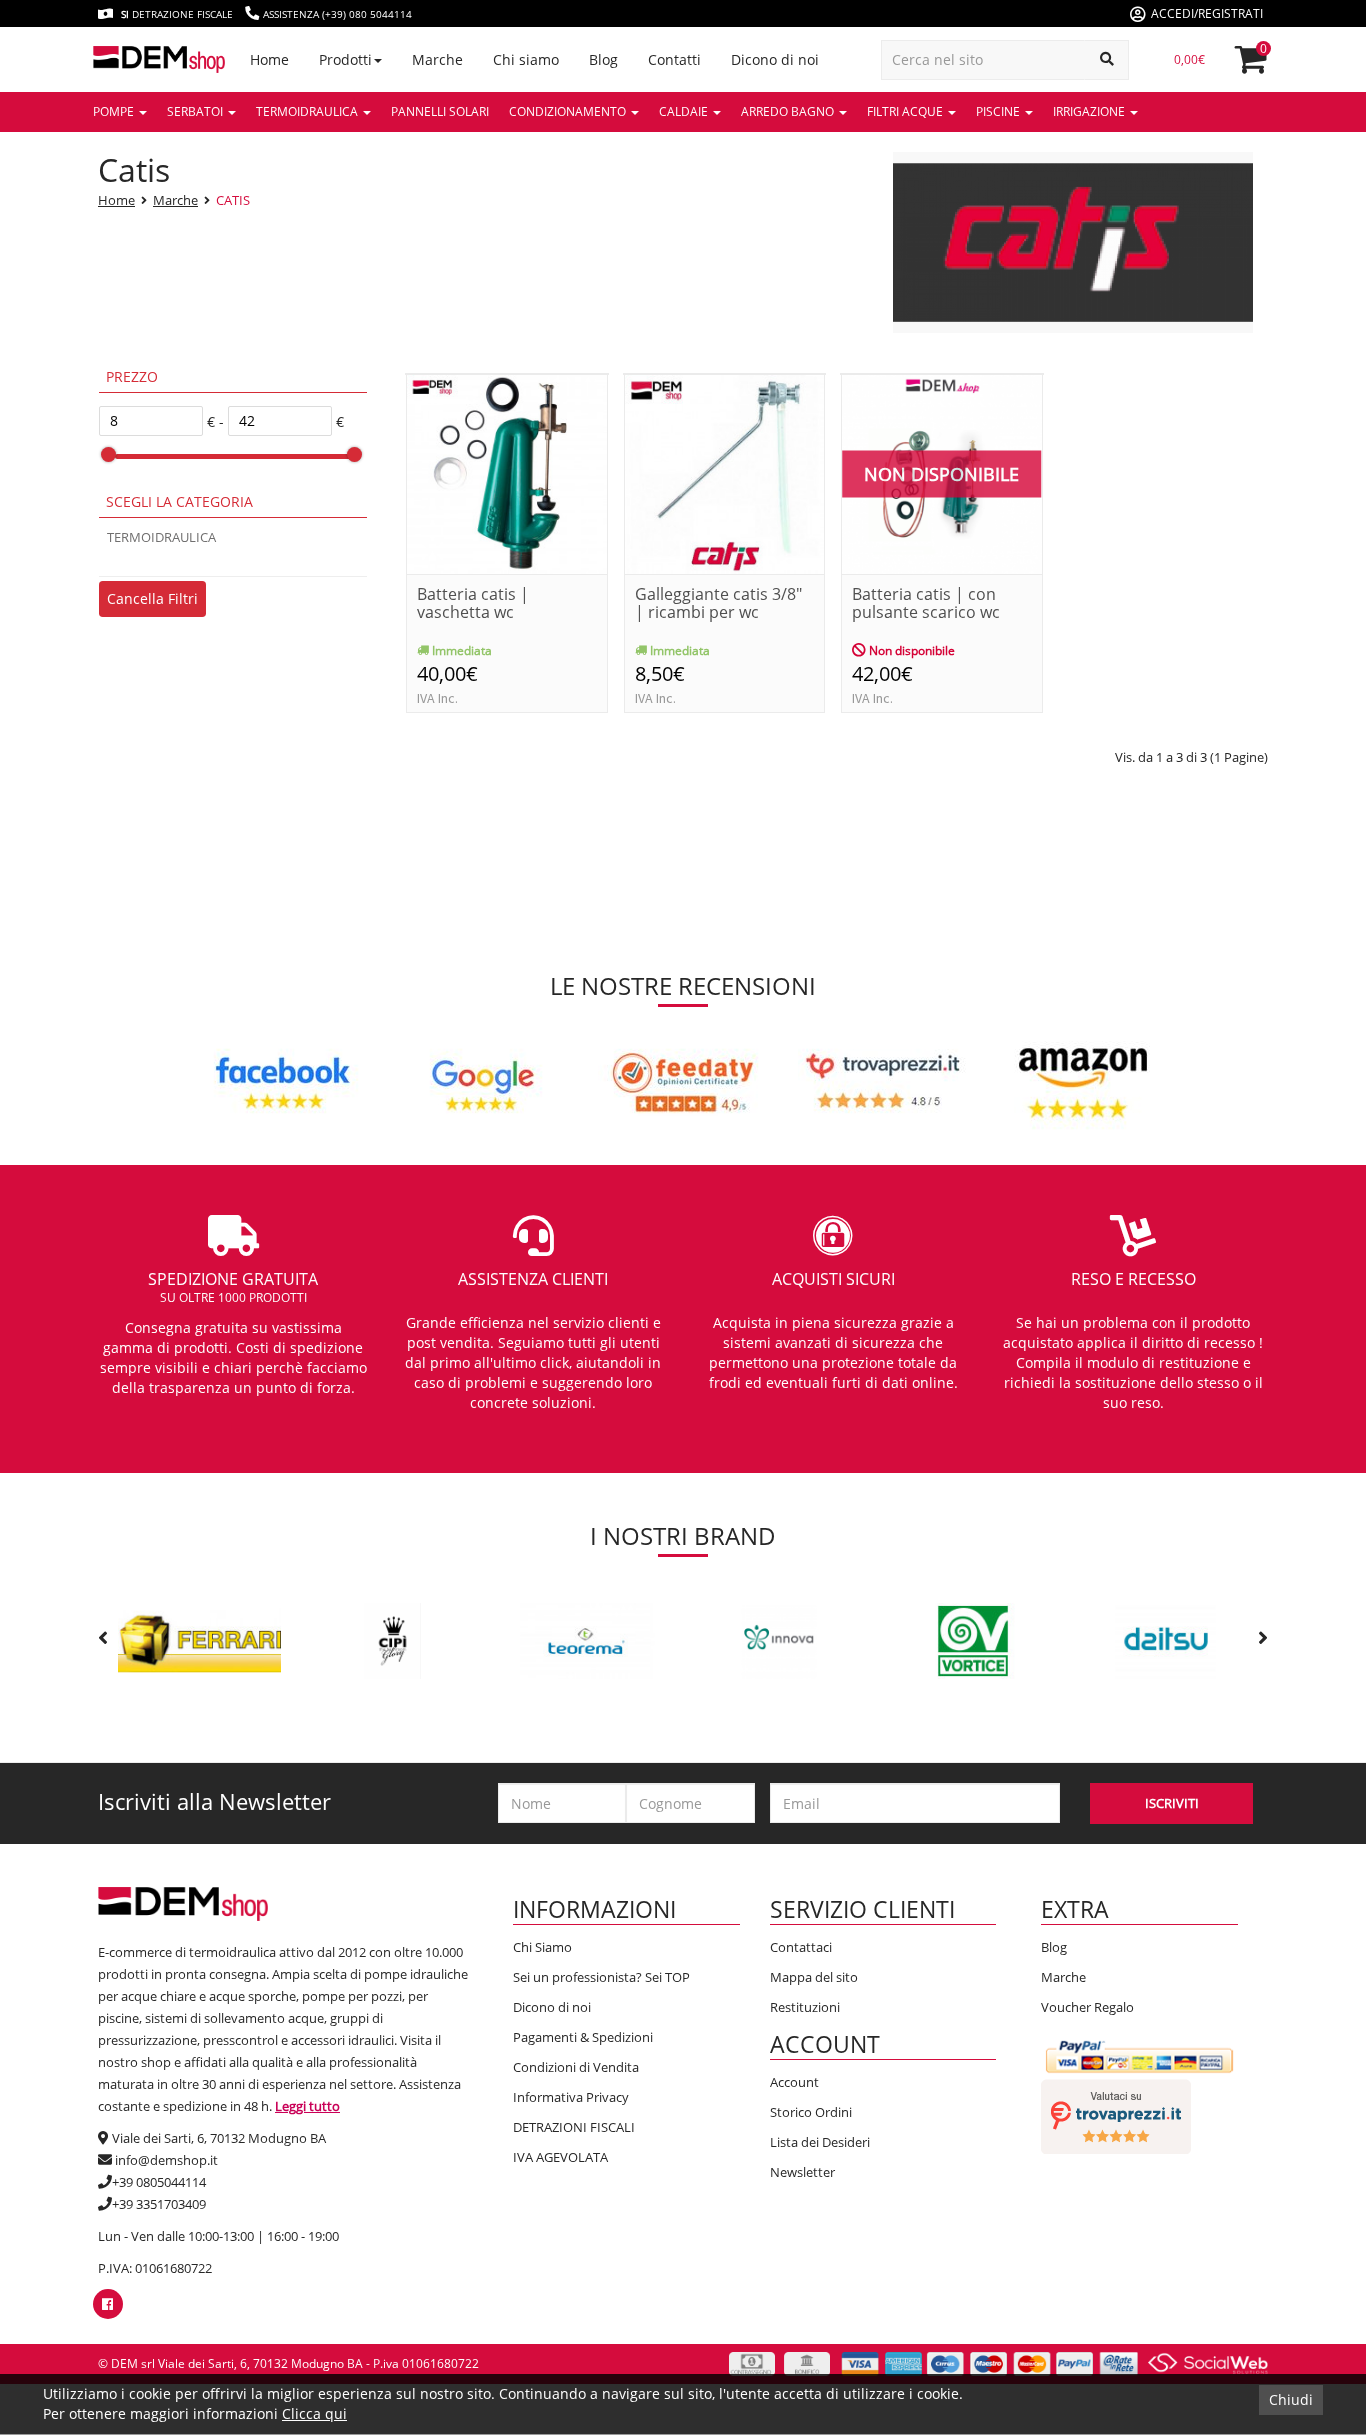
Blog (1054, 1947)
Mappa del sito (814, 1977)
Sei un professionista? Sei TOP (601, 1977)
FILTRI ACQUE (906, 111)
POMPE (115, 111)
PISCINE (999, 111)
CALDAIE (685, 111)
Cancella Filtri (152, 598)
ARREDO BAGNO (789, 111)
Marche (175, 200)
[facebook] (107, 2304)
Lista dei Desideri (820, 2142)
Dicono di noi (552, 2007)
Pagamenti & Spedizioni (583, 2037)
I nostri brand (683, 1535)
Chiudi (1291, 2399)
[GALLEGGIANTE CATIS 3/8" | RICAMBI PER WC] (725, 472)
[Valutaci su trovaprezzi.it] (1116, 2115)
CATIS (233, 200)
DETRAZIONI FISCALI (574, 2127)
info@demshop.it (166, 2160)
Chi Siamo (542, 1947)
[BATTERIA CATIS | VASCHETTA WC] (507, 472)
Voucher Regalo (1087, 2007)
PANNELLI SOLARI (440, 111)
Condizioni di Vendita (576, 2067)
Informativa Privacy (571, 2097)
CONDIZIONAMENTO (569, 111)
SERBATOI (196, 111)
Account (794, 2082)
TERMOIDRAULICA (308, 111)
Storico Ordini (811, 2112)
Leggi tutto (307, 2106)
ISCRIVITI (1172, 1803)
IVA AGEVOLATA (560, 2157)
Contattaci (801, 1947)
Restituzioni (805, 2007)
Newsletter (802, 2172)
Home (116, 200)
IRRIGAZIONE (1090, 111)
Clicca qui (314, 2413)
